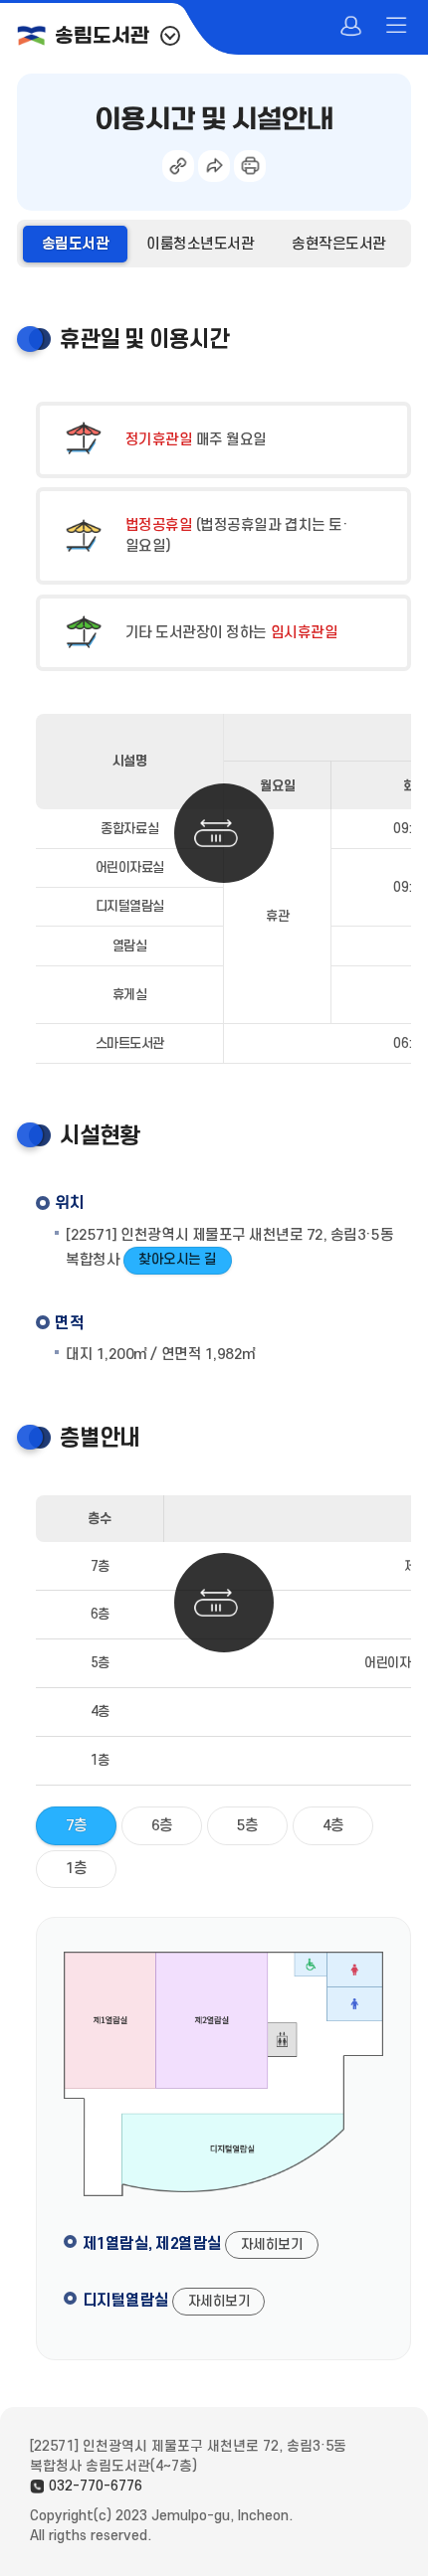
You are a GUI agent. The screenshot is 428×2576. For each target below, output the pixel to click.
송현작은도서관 (339, 244)
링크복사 (178, 166)
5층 (248, 1826)
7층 (77, 1826)
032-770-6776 (96, 2486)
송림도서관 (102, 37)
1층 (77, 1869)
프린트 (250, 166)
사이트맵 (398, 28)
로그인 (352, 28)
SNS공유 (214, 166)
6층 (162, 1826)
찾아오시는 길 (178, 1259)
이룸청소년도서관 (200, 244)
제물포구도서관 (170, 36)
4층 (333, 1826)
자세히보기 (272, 2244)
